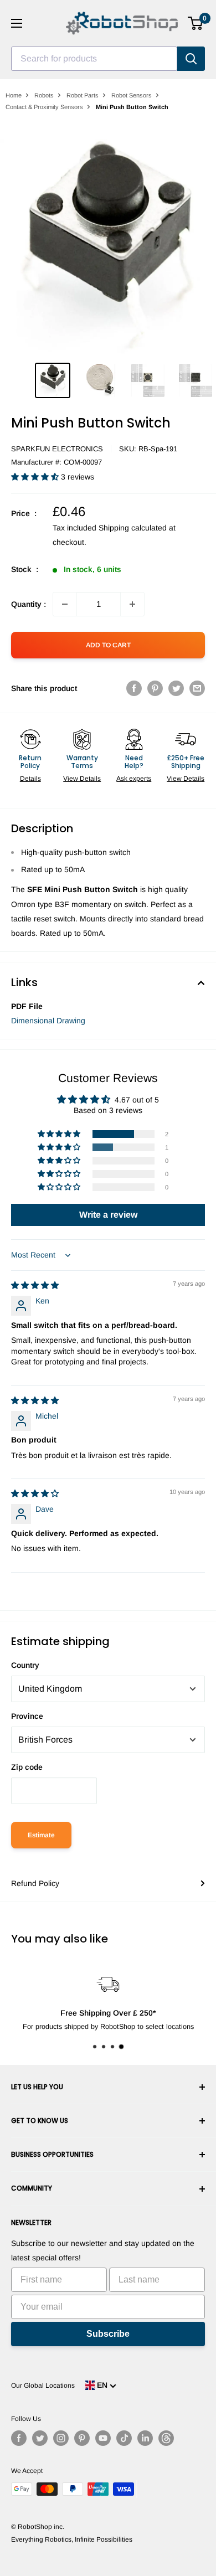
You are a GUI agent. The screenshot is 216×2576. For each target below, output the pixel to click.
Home (14, 95)
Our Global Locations (43, 2386)
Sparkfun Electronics (57, 449)
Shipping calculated (133, 528)
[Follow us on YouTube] (103, 2438)
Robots (44, 95)
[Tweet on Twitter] (176, 688)
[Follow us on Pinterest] (82, 2438)
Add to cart (108, 645)
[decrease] (65, 604)
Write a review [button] (108, 1215)
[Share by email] (197, 688)
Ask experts (134, 779)
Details (30, 779)
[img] (35, 1285)
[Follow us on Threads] (166, 2438)
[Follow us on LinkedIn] (145, 2438)
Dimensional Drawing (48, 1021)
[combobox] (94, 59)
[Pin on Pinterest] (155, 688)
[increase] (132, 604)
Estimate (41, 1835)
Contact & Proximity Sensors (44, 107)
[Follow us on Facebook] (19, 2438)
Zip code (27, 1767)
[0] (196, 23)
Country (25, 1665)
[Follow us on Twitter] (40, 2438)
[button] (36, 477)
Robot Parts (83, 95)
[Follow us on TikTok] (124, 2438)
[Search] (191, 59)
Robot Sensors (132, 95)
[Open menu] (17, 23)
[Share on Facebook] (134, 688)
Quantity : (29, 604)
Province (27, 1716)
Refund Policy (35, 1883)
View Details (82, 779)
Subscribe (108, 2334)
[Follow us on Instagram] (61, 2438)
